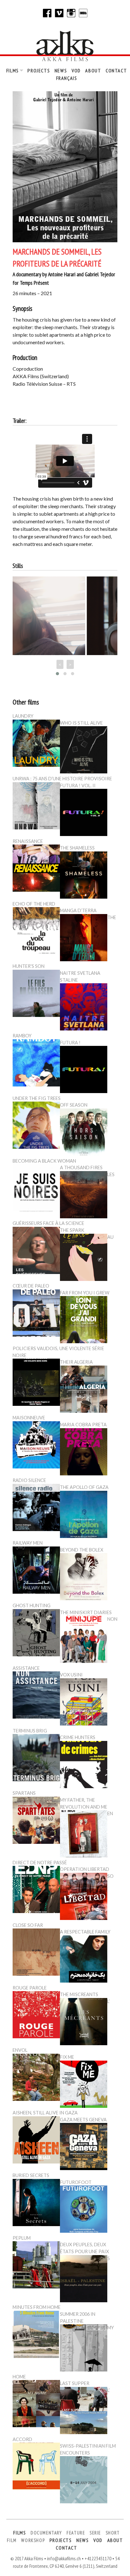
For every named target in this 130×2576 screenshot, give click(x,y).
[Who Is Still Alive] (84, 751)
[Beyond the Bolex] (84, 1578)
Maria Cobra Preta (83, 1425)
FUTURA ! (70, 1043)
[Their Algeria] (84, 1390)
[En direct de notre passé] (36, 1890)
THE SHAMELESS (77, 848)
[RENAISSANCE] (36, 869)
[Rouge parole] (36, 2016)
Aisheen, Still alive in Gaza (45, 2113)
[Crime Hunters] (84, 1765)
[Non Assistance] (36, 1696)
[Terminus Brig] (36, 1759)
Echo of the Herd (34, 904)
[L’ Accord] (36, 2467)
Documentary (46, 2533)
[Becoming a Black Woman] (36, 1189)
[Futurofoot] (84, 2210)
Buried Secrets (31, 2175)
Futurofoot (76, 2182)
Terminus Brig (30, 1731)
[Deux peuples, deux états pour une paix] (84, 2280)
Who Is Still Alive (81, 723)
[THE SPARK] (84, 1258)
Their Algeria (76, 1362)
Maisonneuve (29, 1418)
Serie (95, 2533)
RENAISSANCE (28, 841)
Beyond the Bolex (82, 1550)
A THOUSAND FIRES (81, 1167)
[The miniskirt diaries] (84, 1640)
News (61, 70)
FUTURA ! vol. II (78, 786)
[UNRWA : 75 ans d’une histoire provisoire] (36, 807)
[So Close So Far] (36, 1953)
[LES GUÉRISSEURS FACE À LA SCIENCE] (36, 1251)
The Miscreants (79, 1994)
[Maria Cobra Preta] (84, 1453)
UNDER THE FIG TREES (37, 1098)
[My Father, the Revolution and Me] (84, 1835)
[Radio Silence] (36, 1508)
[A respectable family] (84, 1960)
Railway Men (28, 1543)
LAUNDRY (23, 716)
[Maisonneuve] (36, 1446)
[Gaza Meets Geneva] (84, 2147)
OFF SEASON (74, 1105)
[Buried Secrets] (36, 2203)
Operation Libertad (85, 1869)
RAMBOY (22, 1036)
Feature (76, 2533)
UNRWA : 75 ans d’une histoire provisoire (62, 779)
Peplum (22, 2238)
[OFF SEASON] (84, 1133)
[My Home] (36, 2405)
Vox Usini (71, 1675)
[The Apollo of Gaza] (84, 1515)
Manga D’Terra (78, 910)
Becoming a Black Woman (44, 1161)
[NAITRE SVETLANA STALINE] (84, 1008)
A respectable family (85, 1932)
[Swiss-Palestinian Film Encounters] (84, 2481)
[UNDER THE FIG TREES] (36, 1126)
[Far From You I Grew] (84, 1321)
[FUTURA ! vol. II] (84, 813)
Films (13, 70)
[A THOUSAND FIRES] (84, 1196)
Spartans (24, 1793)
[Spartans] (36, 1821)
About (93, 70)
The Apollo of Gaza (84, 1487)
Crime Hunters (78, 1737)
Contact (116, 70)
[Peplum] (36, 2266)
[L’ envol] (36, 2078)
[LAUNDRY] (36, 744)
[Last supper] (84, 2411)
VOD (76, 70)
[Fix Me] (84, 2085)
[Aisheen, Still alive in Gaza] (36, 2141)
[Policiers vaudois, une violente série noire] (36, 1383)
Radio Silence (29, 1480)
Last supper (75, 2383)
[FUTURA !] (84, 1070)
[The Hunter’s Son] (36, 994)
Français (67, 78)
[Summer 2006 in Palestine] (84, 2349)
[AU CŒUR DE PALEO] (36, 1314)
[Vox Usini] (84, 1703)
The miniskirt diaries (86, 1612)
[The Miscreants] (84, 2023)
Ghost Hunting (32, 1605)
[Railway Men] (36, 1571)
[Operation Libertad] (84, 1897)
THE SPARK (72, 1230)
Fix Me (67, 2057)
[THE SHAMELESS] (84, 876)
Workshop (33, 2540)
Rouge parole (30, 1988)
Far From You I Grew (85, 1293)
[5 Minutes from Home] (36, 2335)
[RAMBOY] (36, 1064)
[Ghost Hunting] (36, 1634)
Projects (39, 70)
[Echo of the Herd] (36, 932)
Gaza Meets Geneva (83, 2120)
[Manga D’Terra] (84, 939)
